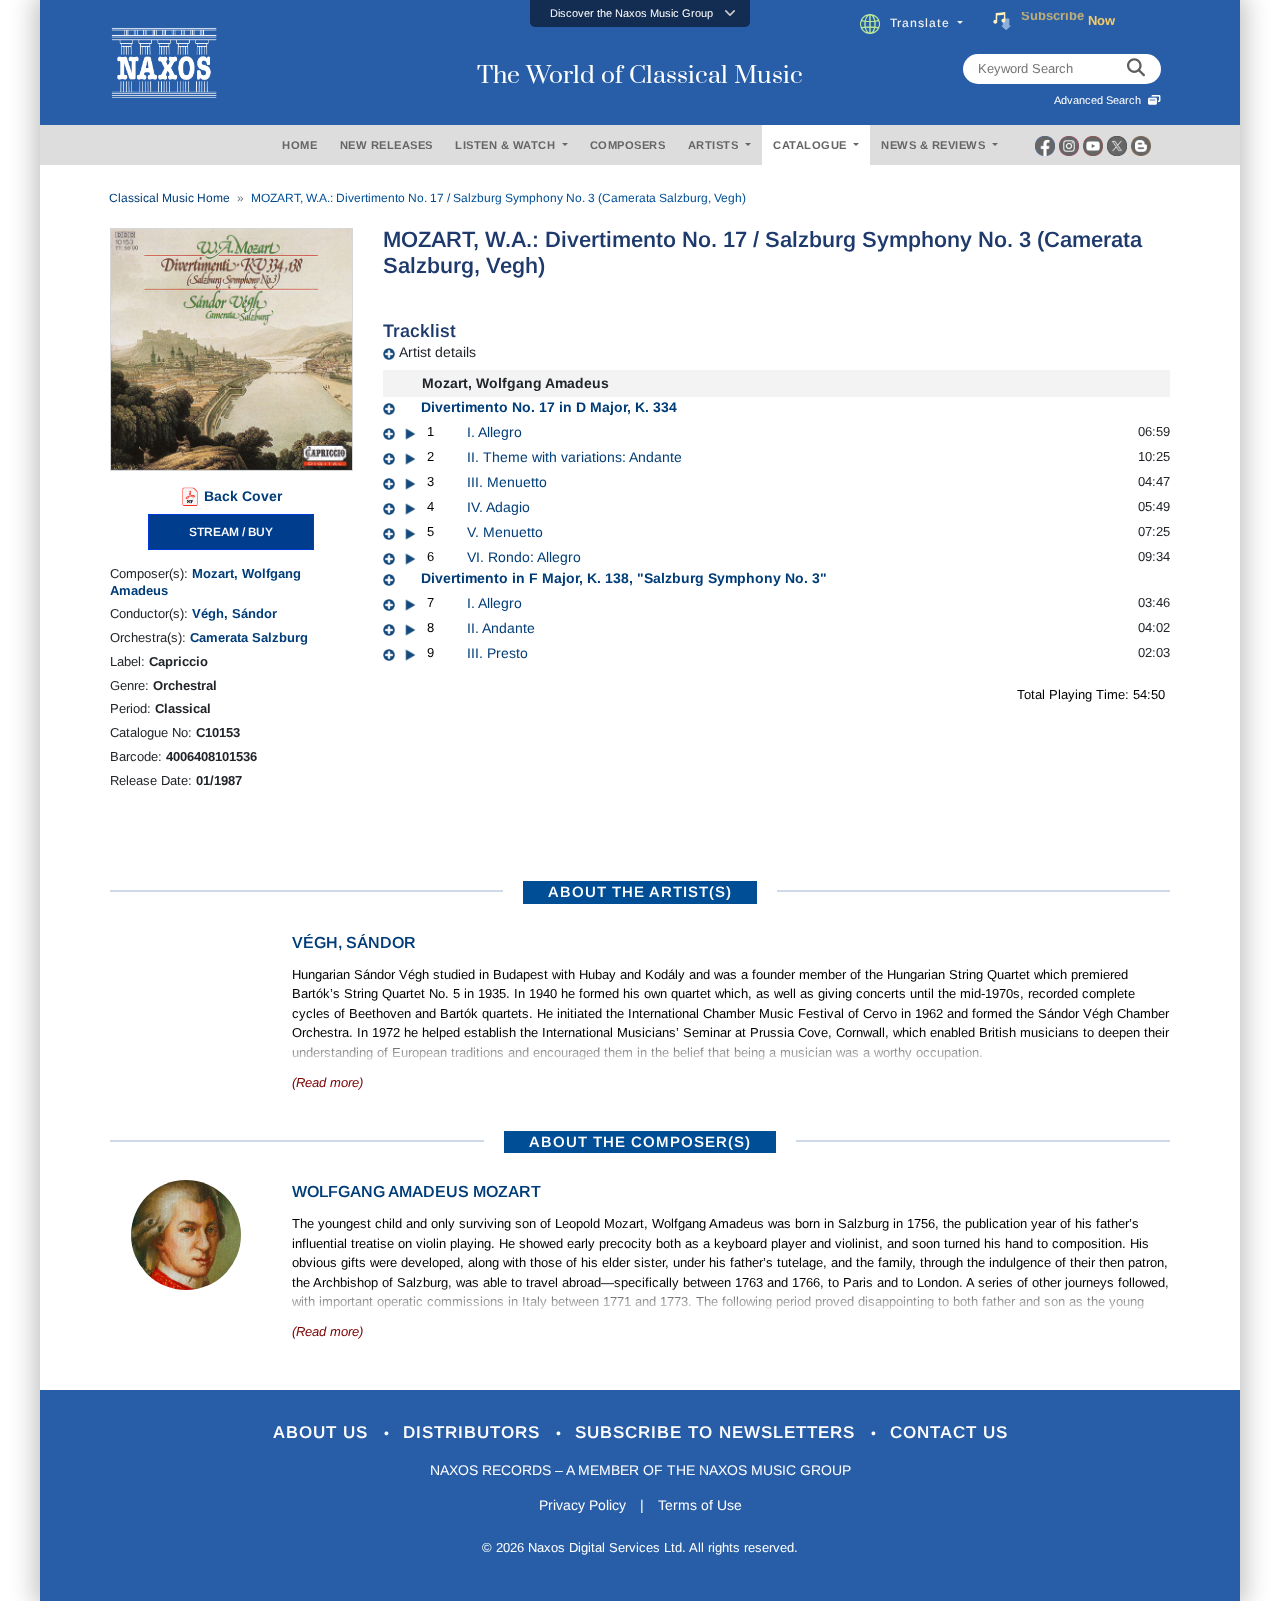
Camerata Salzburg (249, 637)
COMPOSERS (628, 145)
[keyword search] (1136, 69)
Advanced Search (1100, 100)
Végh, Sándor (234, 613)
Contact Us (949, 1432)
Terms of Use (700, 1505)
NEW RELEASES (386, 145)
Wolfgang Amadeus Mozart (416, 1191)
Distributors (474, 1432)
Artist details (437, 352)
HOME (299, 145)
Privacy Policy (582, 1505)
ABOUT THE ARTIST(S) (640, 891)
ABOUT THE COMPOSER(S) (640, 1141)
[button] (640, 13)
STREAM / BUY (231, 532)
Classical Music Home (169, 198)
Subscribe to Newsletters (718, 1432)
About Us (323, 1432)
